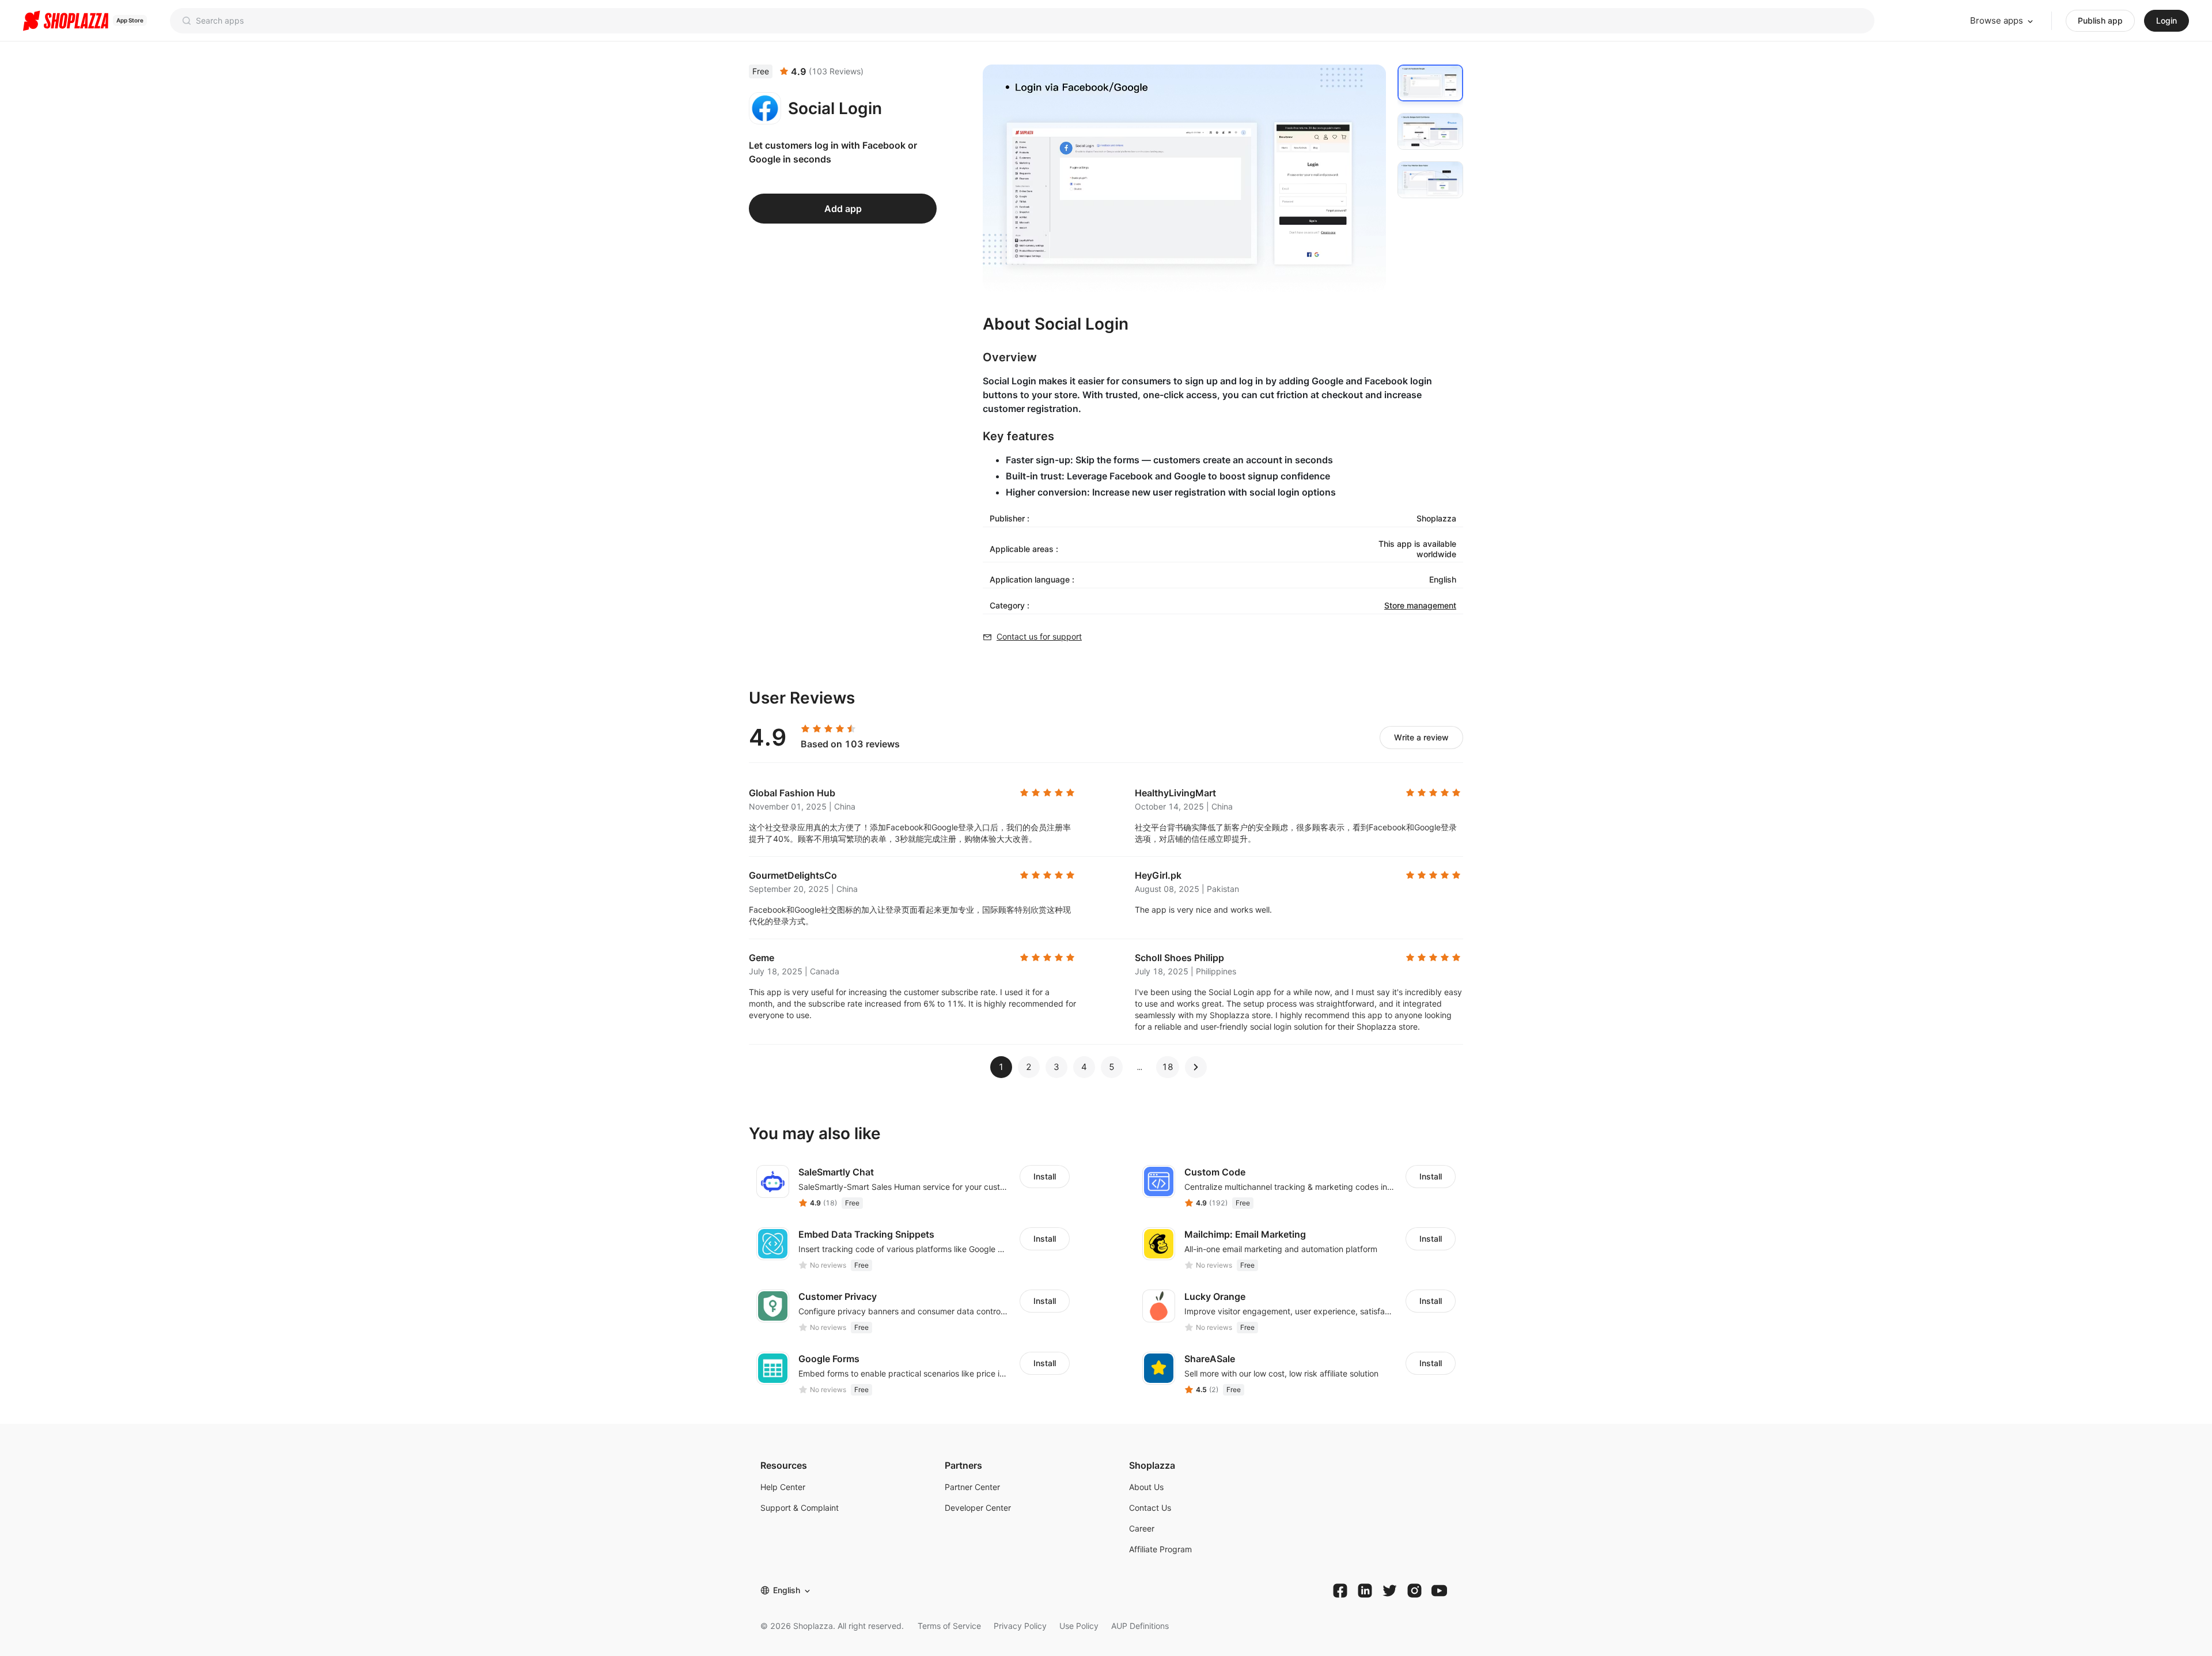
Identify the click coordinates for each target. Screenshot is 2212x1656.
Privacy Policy (1020, 1626)
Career (1142, 1528)
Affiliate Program (1160, 1549)
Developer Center (978, 1508)
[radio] (805, 729)
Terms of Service (949, 1626)
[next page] (1140, 1067)
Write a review (1421, 737)
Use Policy (1079, 1626)
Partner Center (972, 1487)
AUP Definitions (1140, 1626)
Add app (843, 209)
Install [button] (1045, 1176)
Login (2166, 20)
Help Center (783, 1487)
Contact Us (1150, 1508)
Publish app (2100, 20)
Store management (1420, 605)
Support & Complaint (800, 1508)
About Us (1146, 1487)
